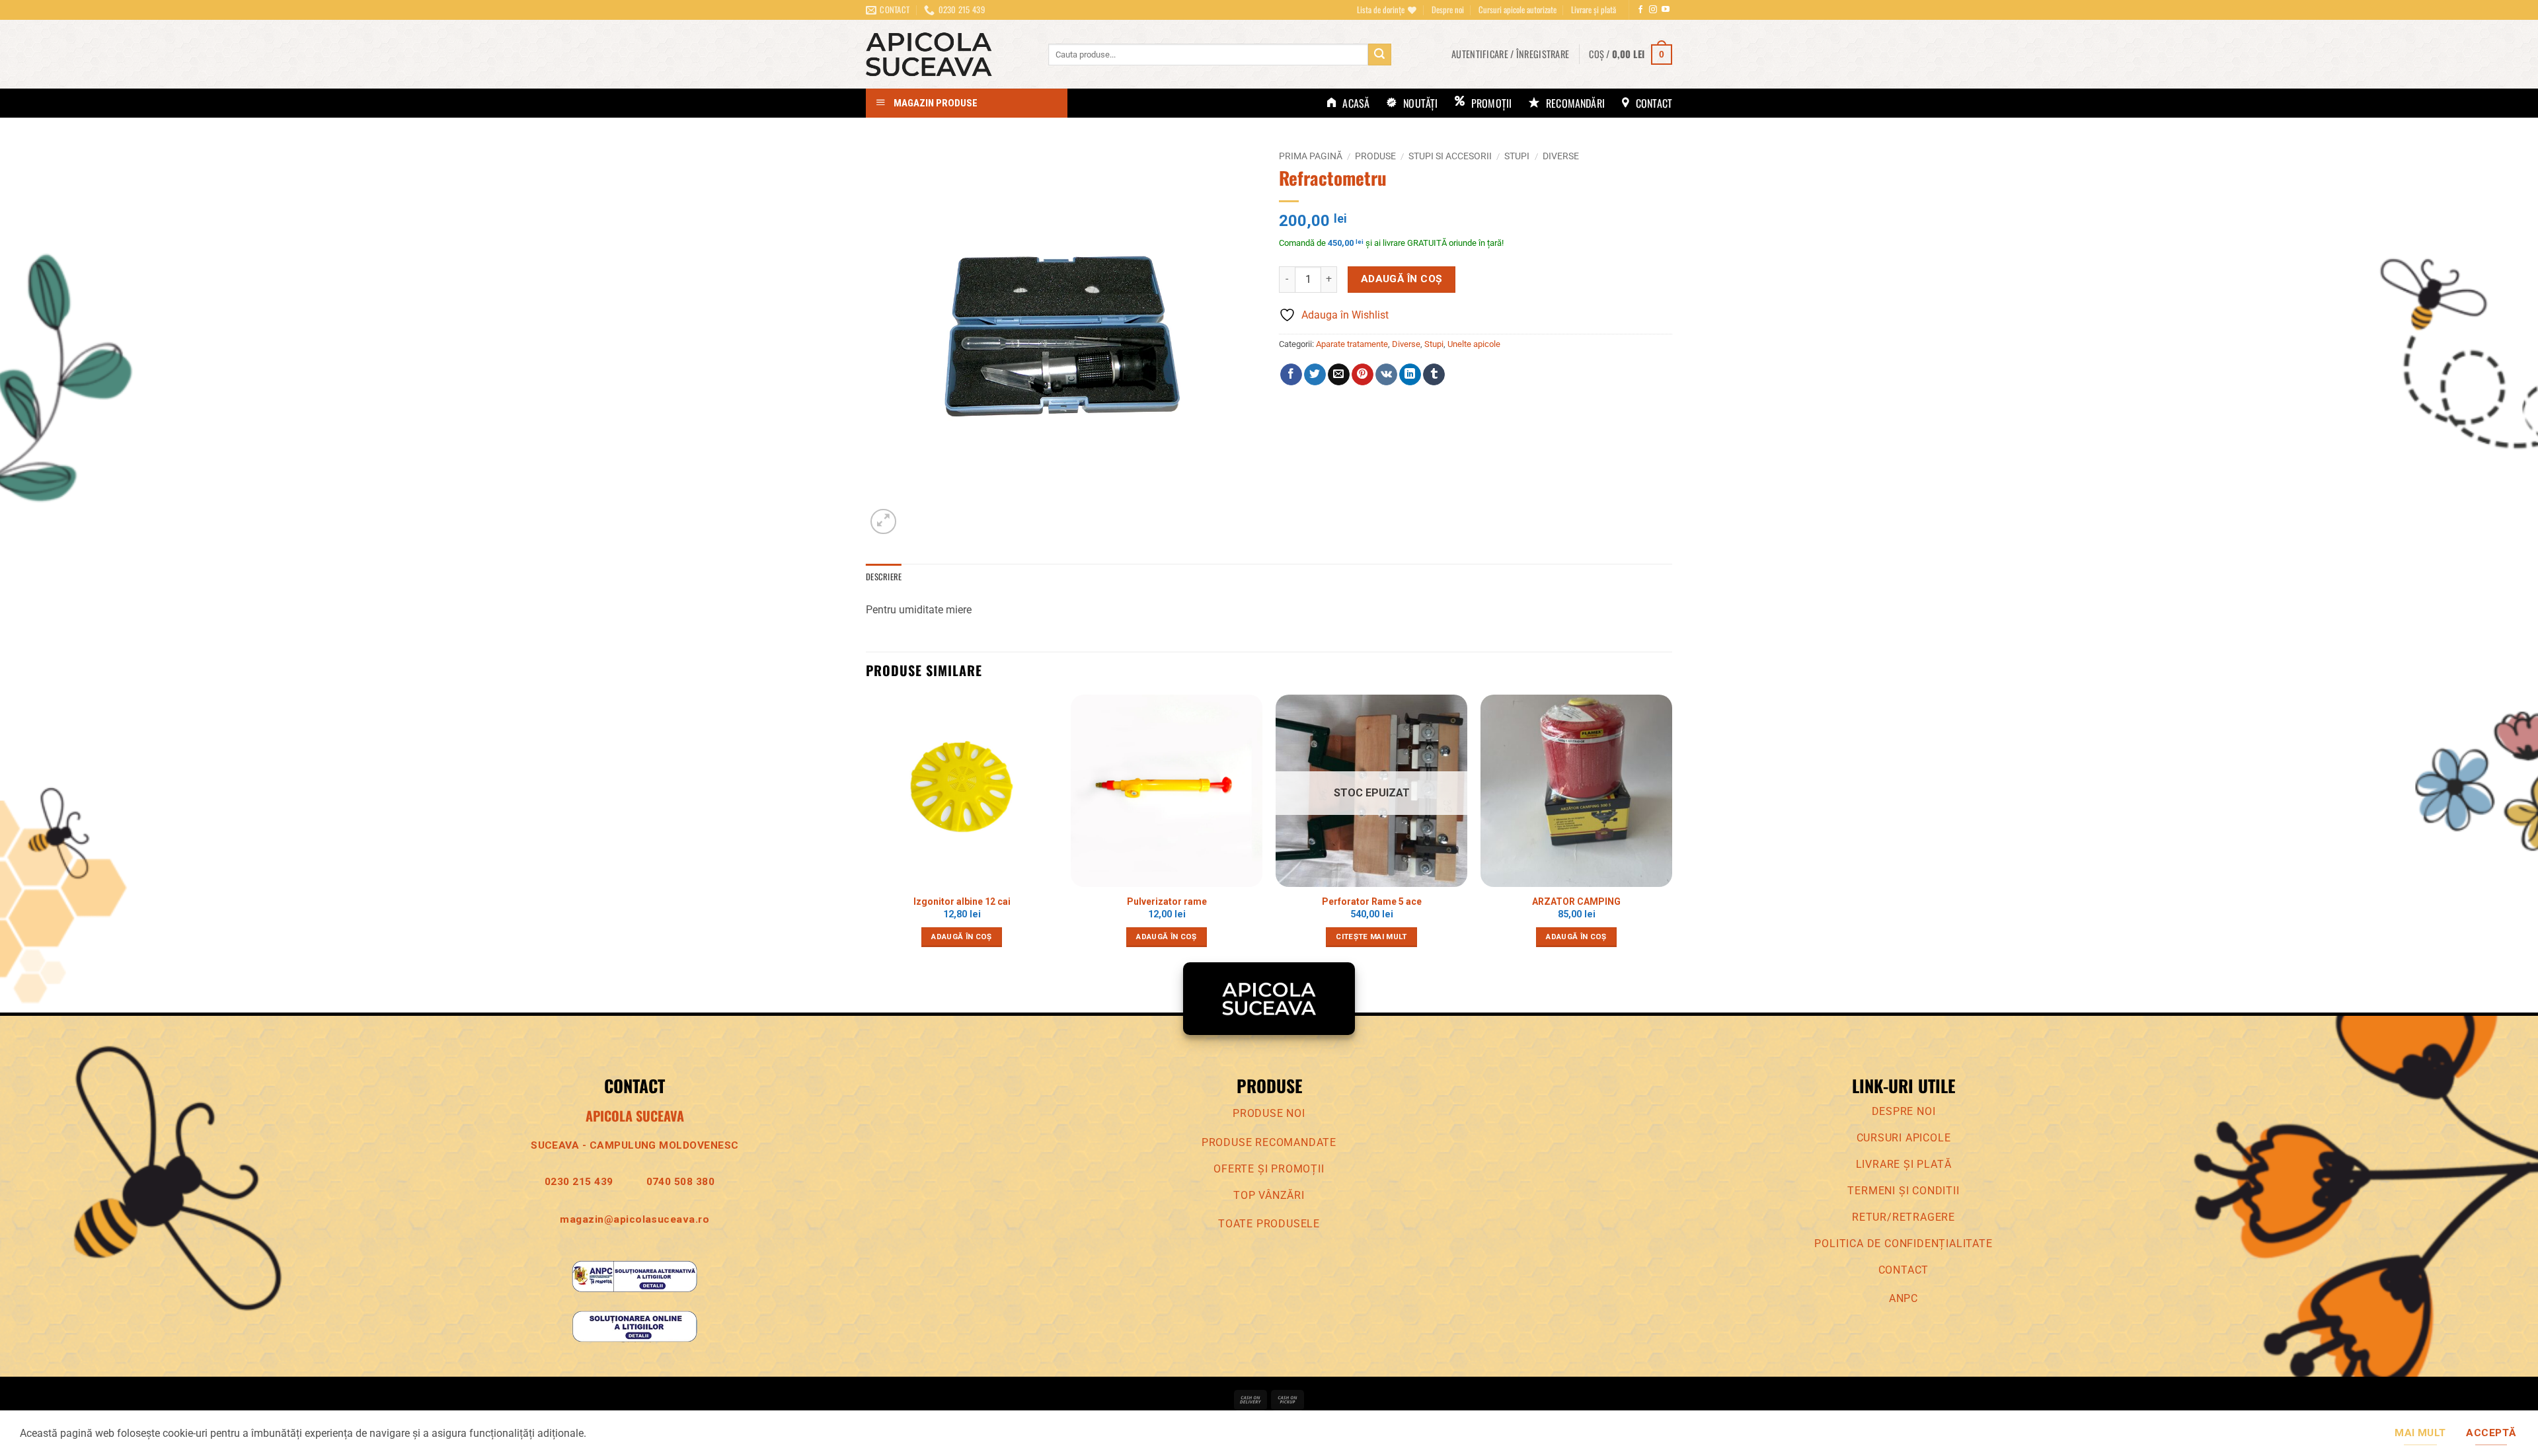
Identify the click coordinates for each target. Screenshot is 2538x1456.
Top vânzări (1269, 1195)
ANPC (1903, 1298)
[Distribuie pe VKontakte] (1386, 375)
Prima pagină (1311, 156)
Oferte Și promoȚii (1269, 1169)
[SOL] (634, 1325)
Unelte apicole (1474, 344)
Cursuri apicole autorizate (1518, 10)
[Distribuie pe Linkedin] (1410, 375)
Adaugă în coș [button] (962, 937)
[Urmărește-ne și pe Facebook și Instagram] (1653, 10)
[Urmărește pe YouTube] (1666, 10)
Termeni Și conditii (1903, 1191)
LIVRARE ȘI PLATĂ (1904, 1164)
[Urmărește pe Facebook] (1640, 10)
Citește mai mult (1371, 937)
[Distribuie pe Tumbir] (1434, 375)
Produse (1375, 156)
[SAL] (634, 1275)
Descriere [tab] (884, 577)
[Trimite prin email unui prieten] (1339, 375)
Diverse (1561, 156)
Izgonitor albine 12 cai (962, 901)
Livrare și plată (1594, 10)
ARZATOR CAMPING (1576, 901)
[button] (1510, 54)
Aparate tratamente (1352, 344)
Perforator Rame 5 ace (1372, 901)
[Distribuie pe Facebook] (1291, 375)
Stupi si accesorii (1450, 156)
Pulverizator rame (1167, 901)
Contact (1904, 1270)
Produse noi (1269, 1113)
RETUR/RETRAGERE (1903, 1217)
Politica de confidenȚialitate (1903, 1244)
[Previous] (866, 832)
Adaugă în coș (1402, 279)
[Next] (1672, 832)
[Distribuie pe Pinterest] (1363, 375)
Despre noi (1448, 10)
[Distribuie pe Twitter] (1315, 375)
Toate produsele (1269, 1224)
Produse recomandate (1269, 1142)
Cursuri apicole (1904, 1138)
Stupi (1517, 156)
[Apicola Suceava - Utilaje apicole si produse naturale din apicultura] (947, 54)
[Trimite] (1379, 55)
